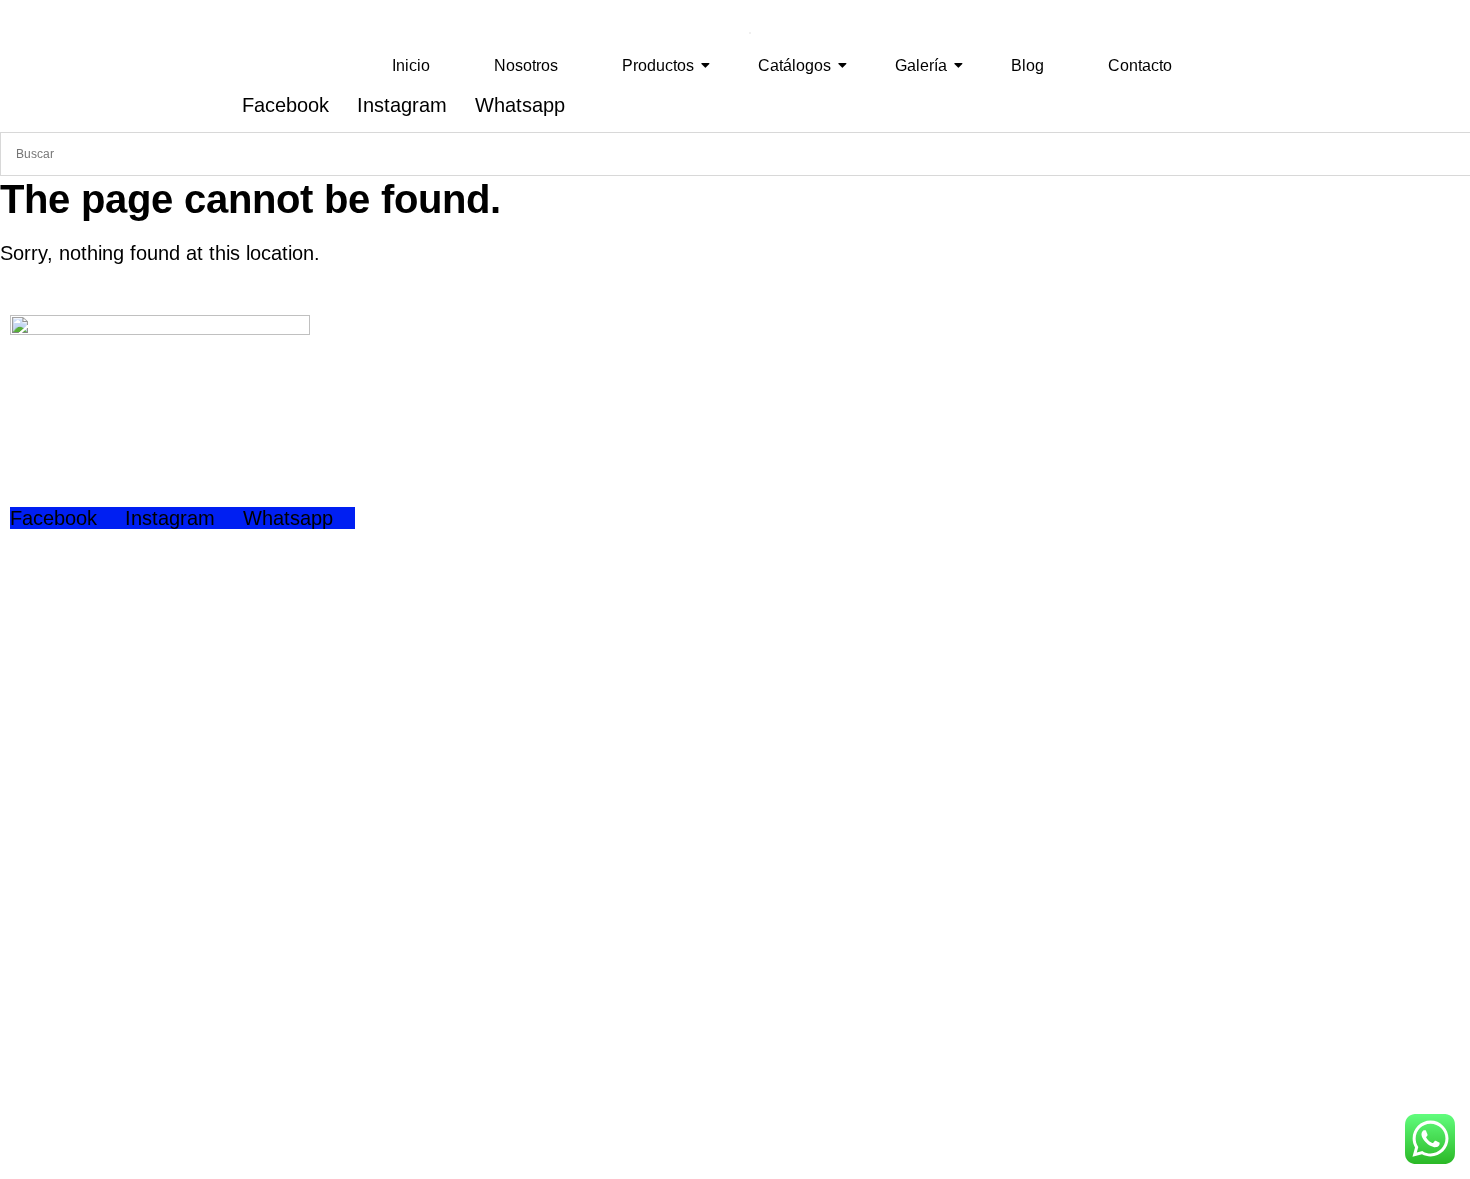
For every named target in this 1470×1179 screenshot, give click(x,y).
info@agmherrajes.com (174, 1004)
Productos (658, 65)
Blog (1027, 65)
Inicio (411, 65)
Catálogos (794, 65)
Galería (921, 65)
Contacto (1140, 65)
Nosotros (526, 65)
